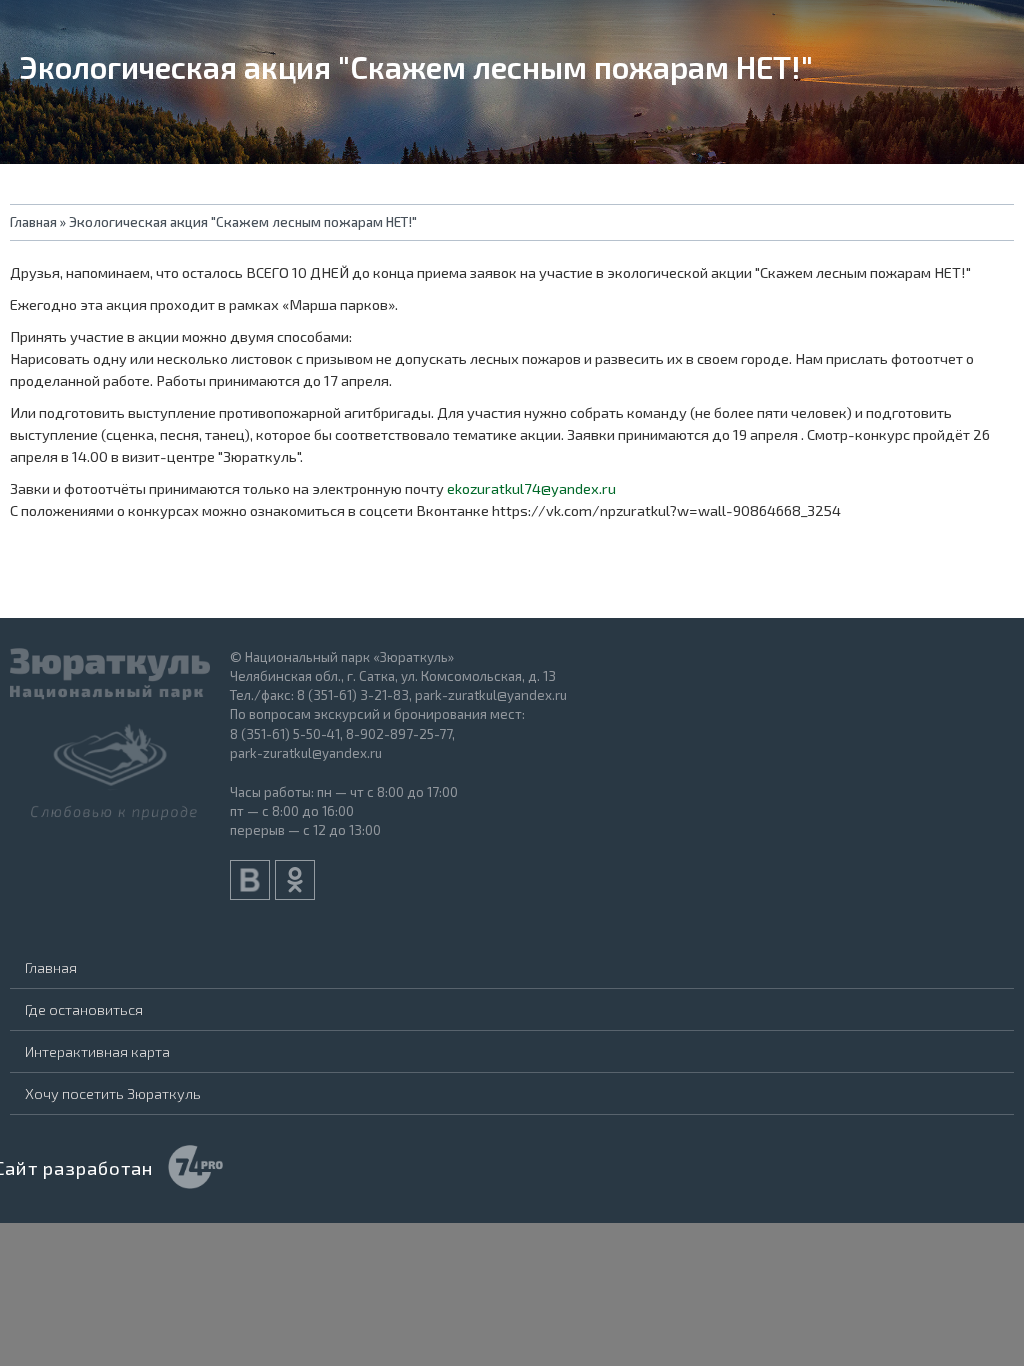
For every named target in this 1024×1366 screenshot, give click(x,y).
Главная (51, 967)
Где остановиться (84, 1009)
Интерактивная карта (97, 1051)
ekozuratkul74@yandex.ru (531, 488)
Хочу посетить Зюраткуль (113, 1093)
